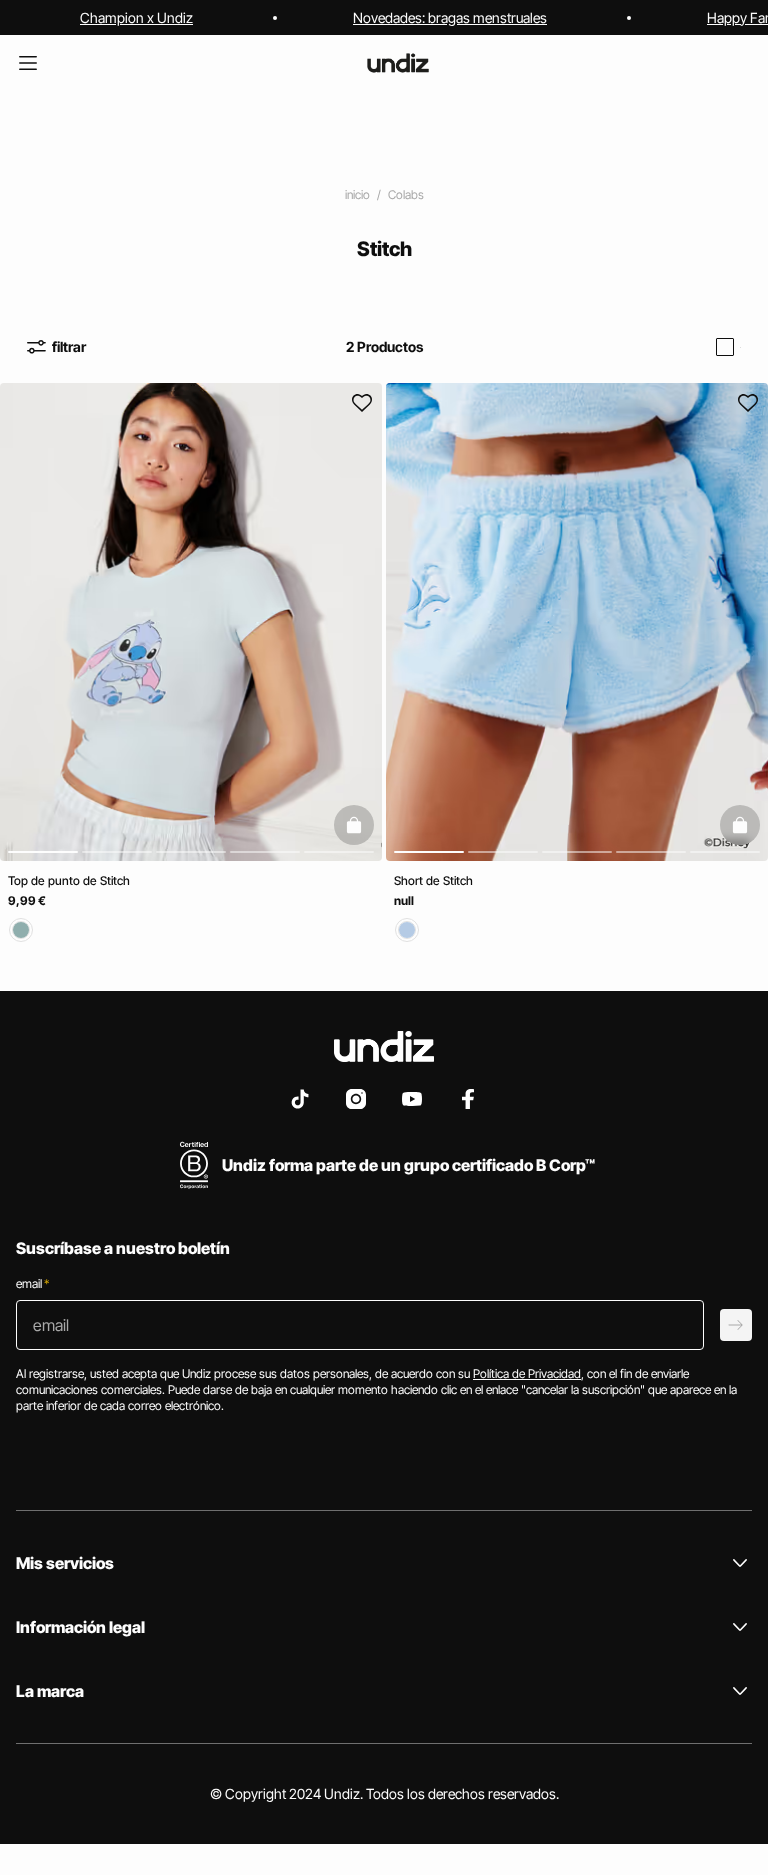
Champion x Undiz (136, 17)
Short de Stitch (433, 880)
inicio (357, 194)
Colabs (406, 194)
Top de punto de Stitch (69, 880)
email (32, 1283)
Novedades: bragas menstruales (450, 17)
